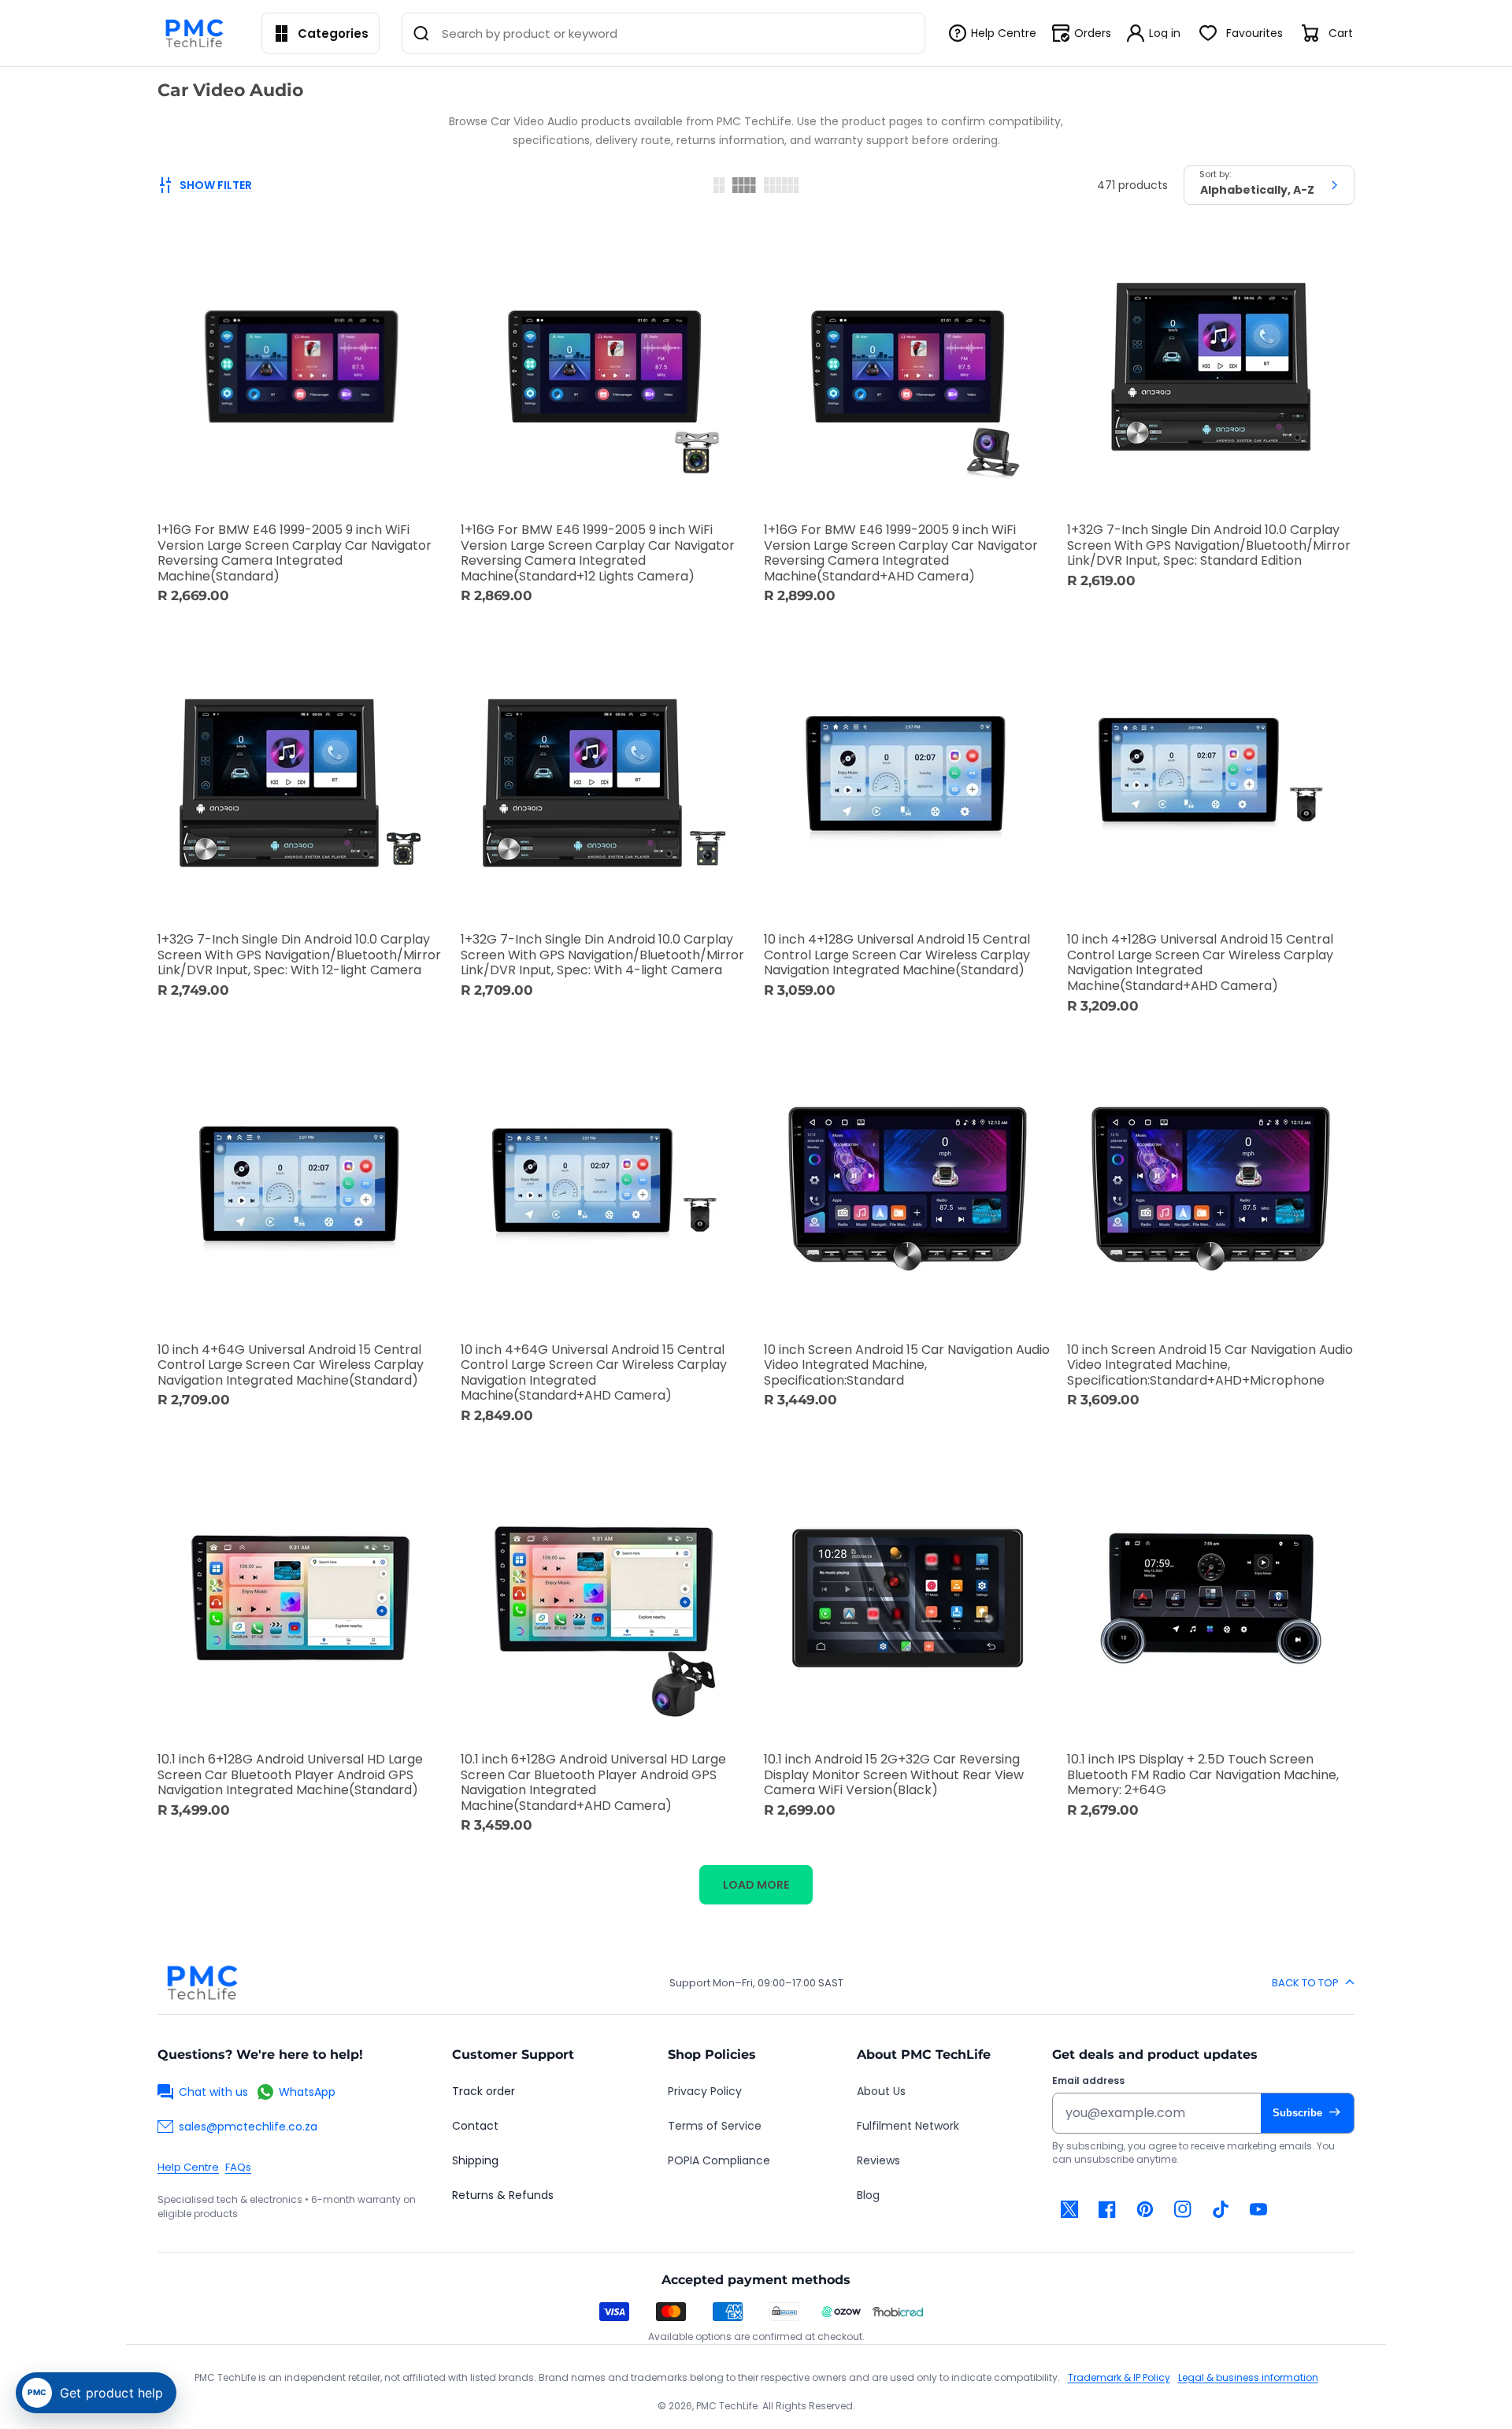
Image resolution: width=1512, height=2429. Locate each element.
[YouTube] (1258, 2209)
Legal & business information (1248, 2377)
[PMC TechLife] (198, 33)
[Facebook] (1107, 2209)
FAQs (238, 2167)
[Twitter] (1069, 2209)
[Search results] (421, 33)
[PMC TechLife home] (202, 1982)
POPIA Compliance (719, 2160)
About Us (881, 2091)
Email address (1088, 2081)
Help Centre (188, 2167)
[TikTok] (1221, 2209)
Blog (868, 2195)
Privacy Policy (705, 2091)
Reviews (878, 2160)
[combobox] (663, 33)
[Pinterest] (1145, 2209)
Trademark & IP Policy (1119, 2377)
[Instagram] (1183, 2209)
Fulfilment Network (908, 2126)
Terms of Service (715, 2126)
